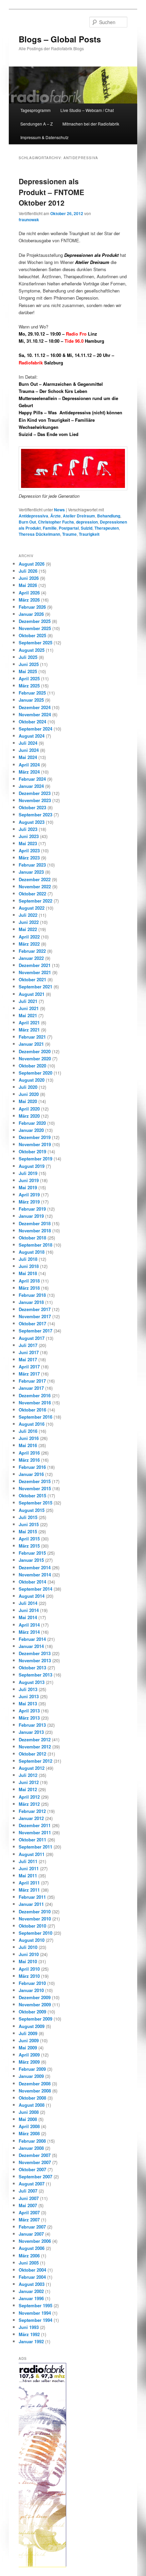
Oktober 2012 (32, 1754)
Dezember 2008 (35, 2083)
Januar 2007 (31, 2234)
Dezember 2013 (35, 1653)
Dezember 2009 (35, 1997)
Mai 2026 (28, 585)
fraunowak (29, 220)
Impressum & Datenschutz (44, 137)
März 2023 (29, 858)
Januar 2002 (31, 2291)
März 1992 (29, 2334)
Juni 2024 (29, 750)
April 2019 (29, 1195)
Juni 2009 (29, 2040)
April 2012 (29, 1797)
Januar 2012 (31, 1818)
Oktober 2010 (32, 1926)
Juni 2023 (29, 836)
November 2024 (35, 714)
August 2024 (32, 736)
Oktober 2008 (32, 2098)
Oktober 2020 (32, 1066)
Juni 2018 (29, 1266)
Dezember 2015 (35, 1481)
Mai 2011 (28, 1876)
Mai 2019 (28, 1187)
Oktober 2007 (32, 2169)
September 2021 (35, 987)
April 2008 (29, 2126)
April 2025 (29, 678)
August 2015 (32, 1510)
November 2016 (35, 1403)
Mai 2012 (28, 1789)
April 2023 (29, 850)
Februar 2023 (32, 865)
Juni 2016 (29, 1438)
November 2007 (35, 2162)
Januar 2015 (31, 1560)
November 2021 (35, 972)
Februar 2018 (32, 1295)
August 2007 (32, 2184)
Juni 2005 (29, 2263)
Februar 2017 (32, 1381)
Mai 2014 (28, 1617)
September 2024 (35, 729)
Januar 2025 (31, 700)
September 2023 (35, 815)
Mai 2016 (28, 1445)
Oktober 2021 (32, 979)
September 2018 (35, 1245)
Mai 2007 (28, 2205)
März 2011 (29, 1890)
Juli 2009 (28, 2033)
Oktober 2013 (32, 1668)
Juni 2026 (29, 578)
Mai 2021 (28, 1015)
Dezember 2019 (35, 1137)
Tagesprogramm (35, 110)
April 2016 (29, 1453)
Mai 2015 (28, 1531)
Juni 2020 (29, 1094)
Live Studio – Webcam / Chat (87, 110)
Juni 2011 (29, 1868)
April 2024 (29, 765)
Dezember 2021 (35, 965)
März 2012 (29, 1804)
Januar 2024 (31, 786)
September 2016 (35, 1417)
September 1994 (35, 2320)
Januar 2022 (31, 958)
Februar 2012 (32, 1811)
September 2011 (35, 1847)
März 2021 (29, 1030)
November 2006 (35, 2241)
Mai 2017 (28, 1359)
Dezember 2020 (35, 1051)
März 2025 (29, 686)
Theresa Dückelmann (39, 534)
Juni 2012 (29, 1782)
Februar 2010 (32, 1983)
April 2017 (29, 1367)
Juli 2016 (28, 1431)
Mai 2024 (28, 757)
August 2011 (32, 1854)
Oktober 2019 (32, 1151)
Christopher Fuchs (56, 522)
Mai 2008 (28, 2119)
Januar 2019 (31, 1216)
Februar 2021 (32, 1037)
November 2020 (35, 1058)
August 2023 (32, 822)
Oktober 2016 (32, 1410)
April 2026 (29, 593)
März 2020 (29, 1116)
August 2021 (32, 994)
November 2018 (35, 1230)
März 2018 (29, 1288)
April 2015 (29, 1539)
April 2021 (29, 1022)
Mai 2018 (28, 1273)
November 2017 (35, 1316)
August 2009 (32, 2026)
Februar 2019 (32, 1209)
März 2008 (29, 2133)
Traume (69, 534)
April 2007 (29, 2212)
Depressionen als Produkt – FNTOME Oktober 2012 (51, 192)
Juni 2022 (29, 922)
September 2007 (35, 2176)
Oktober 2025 (32, 635)
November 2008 (35, 2091)
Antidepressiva (33, 516)
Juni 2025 (29, 664)
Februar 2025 (32, 693)
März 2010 (29, 1976)
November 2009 (35, 2004)
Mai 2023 (28, 843)
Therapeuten (107, 528)
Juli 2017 (28, 1345)
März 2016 (29, 1460)
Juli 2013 (28, 1689)
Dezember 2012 (35, 1739)
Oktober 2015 (32, 1495)
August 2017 (32, 1338)
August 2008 (32, 2105)
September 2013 (35, 1675)
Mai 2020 (28, 1101)
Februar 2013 (32, 1725)
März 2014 (29, 1632)
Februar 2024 (32, 779)
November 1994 (35, 2313)
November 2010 (35, 1919)
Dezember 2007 (35, 2155)
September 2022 (35, 901)
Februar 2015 (32, 1553)
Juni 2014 (29, 1610)
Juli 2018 (28, 1259)
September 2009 (35, 2019)
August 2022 (32, 908)
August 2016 (32, 1424)
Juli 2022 (28, 915)
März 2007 (29, 2220)
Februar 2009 (32, 2069)
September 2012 (35, 1761)
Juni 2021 (29, 1008)
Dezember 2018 (35, 1223)
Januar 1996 (31, 2298)
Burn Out (27, 522)
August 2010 (32, 1940)
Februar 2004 (32, 2277)
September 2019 (35, 1159)
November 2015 (35, 1488)
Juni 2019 (29, 1180)
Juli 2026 (28, 571)
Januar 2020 (31, 1130)
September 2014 (35, 1589)
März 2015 (29, 1546)
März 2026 (29, 600)
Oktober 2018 (32, 1238)
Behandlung (109, 516)
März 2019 (29, 1202)
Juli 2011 (28, 1861)
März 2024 (29, 772)
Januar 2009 (31, 2076)
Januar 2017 (31, 1388)
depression (87, 522)
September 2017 (35, 1331)
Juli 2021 (28, 1001)
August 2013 (32, 1682)
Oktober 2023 (32, 807)
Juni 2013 (29, 1696)
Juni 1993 (29, 2327)
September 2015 (35, 1503)
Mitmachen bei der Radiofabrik (91, 124)
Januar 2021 (31, 1044)
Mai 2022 (28, 929)
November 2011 (35, 1832)
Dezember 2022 (35, 879)
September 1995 (35, 2305)
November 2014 (35, 1575)
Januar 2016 (31, 1474)
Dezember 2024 (35, 707)
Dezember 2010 (35, 1911)
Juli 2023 (28, 829)
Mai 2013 (28, 1703)
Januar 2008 (31, 2148)
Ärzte (56, 516)
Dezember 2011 (35, 1825)
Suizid (87, 528)
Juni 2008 (29, 2112)
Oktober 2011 (32, 1840)
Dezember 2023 (35, 793)
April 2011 (29, 1883)
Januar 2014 (31, 1646)
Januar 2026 (31, 614)
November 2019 (35, 1144)
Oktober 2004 (32, 2270)
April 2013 (29, 1711)
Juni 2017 (29, 1352)
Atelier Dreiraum (79, 516)
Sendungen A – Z (36, 124)
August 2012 (32, 1768)
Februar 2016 (32, 1467)
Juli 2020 (28, 1087)
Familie (50, 528)
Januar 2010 (31, 1990)
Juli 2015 (28, 1517)
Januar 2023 (31, 872)
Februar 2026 (32, 607)
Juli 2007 (28, 2191)
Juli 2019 (28, 1173)
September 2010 (35, 1933)
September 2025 (35, 642)
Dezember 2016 (35, 1395)
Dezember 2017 (35, 1309)
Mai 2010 (28, 1961)
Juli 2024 (28, 743)
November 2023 (35, 800)
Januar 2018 (31, 1302)
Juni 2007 (29, 2198)
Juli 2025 (28, 657)
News (59, 510)
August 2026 (32, 564)
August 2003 (32, 2284)
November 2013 (35, 1660)
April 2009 (29, 2055)
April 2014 (29, 1625)
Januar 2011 (31, 1904)
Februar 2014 (32, 1639)
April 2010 (29, 1969)
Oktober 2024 (32, 722)
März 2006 (29, 2256)
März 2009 (29, 2062)
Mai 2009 (28, 2048)
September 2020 (35, 1073)
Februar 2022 (32, 951)
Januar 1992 (31, 2341)
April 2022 (29, 937)
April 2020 (29, 1109)
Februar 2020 (32, 1123)
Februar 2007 (32, 2227)
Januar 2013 (31, 1732)
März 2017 (29, 1374)
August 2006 (32, 2248)
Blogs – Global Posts (60, 39)
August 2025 (32, 650)
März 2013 (29, 1718)
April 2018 (29, 1281)
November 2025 (35, 628)
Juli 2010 (28, 1947)
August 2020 (32, 1080)
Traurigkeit (89, 534)
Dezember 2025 (35, 621)
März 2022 (29, 944)
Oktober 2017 (32, 1323)
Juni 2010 (29, 1954)
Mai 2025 (28, 671)
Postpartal (69, 528)
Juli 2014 (28, 1603)
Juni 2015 (29, 1524)
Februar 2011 (32, 1897)
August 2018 (32, 1252)
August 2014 (32, 1596)
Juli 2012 (28, 1775)
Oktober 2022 (32, 894)
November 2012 (35, 1747)
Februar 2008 (32, 2141)
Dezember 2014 (35, 1567)
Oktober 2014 (32, 1582)
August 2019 (32, 1166)
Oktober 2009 (32, 2012)
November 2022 (35, 886)
